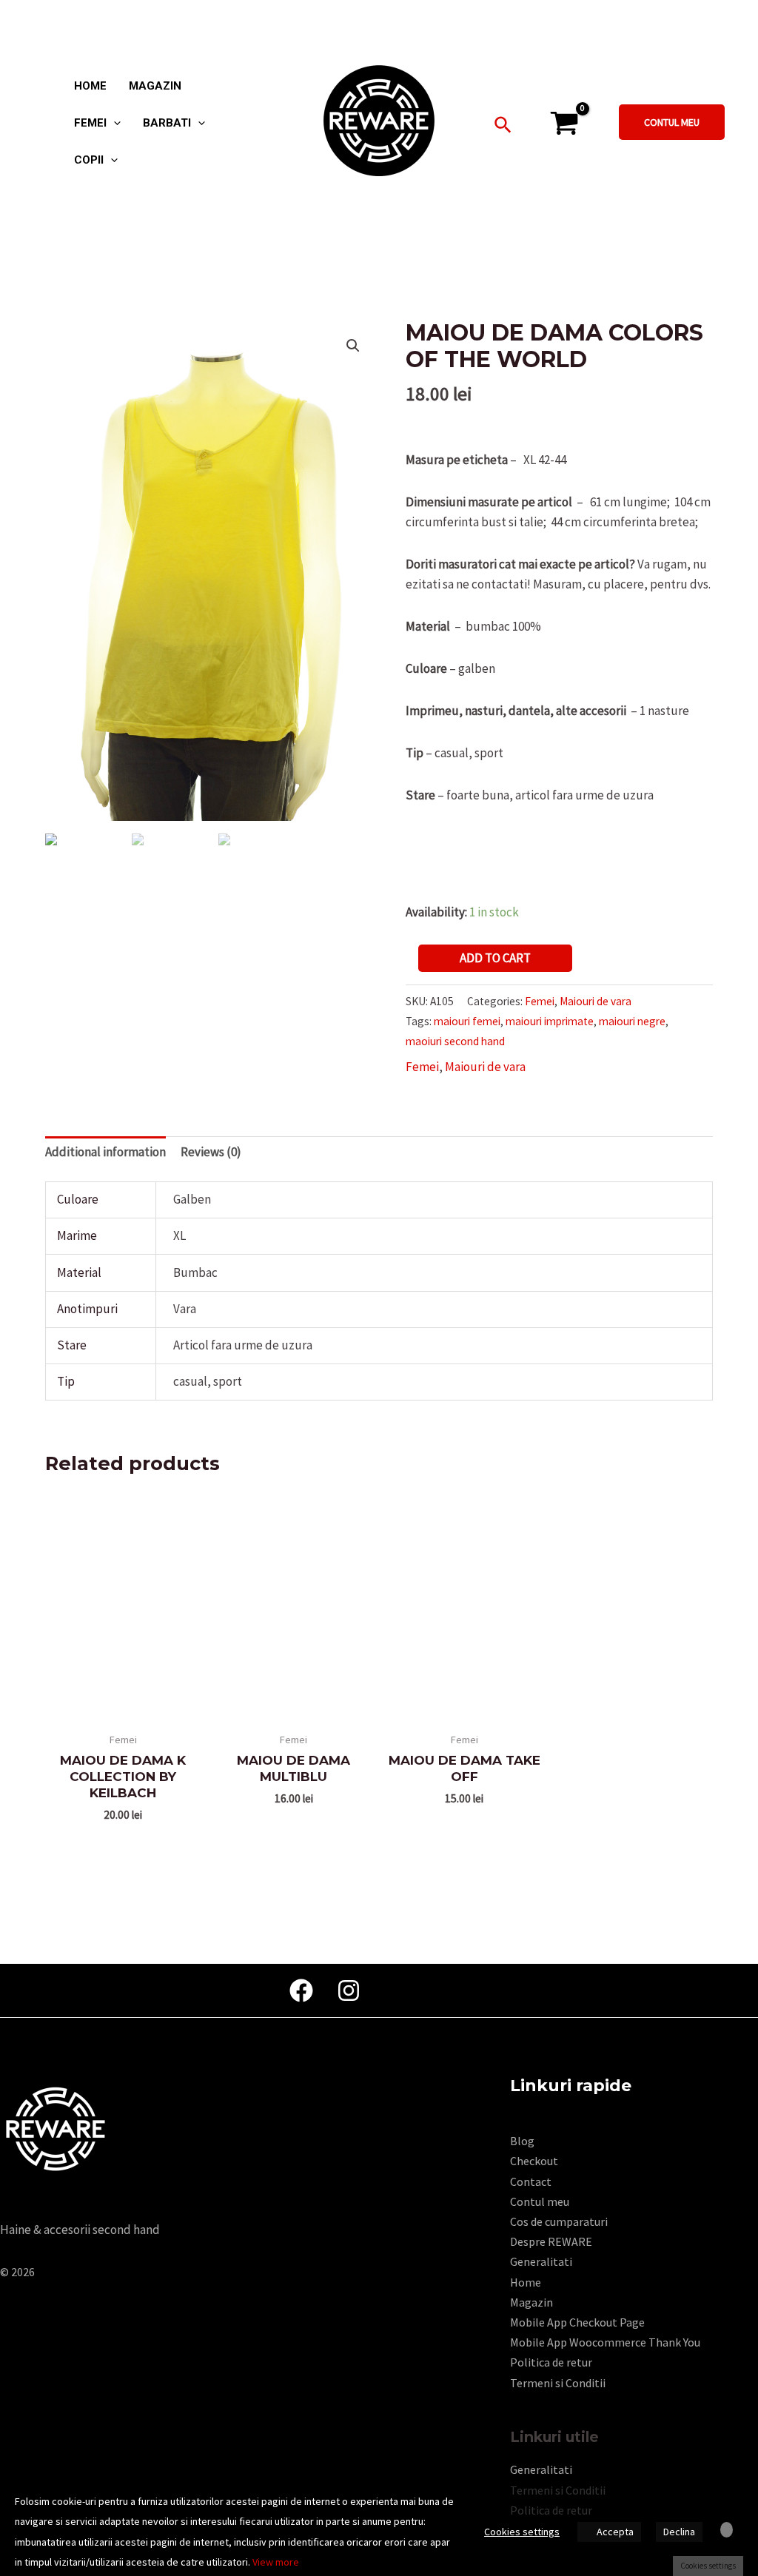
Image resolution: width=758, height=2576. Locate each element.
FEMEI (90, 123)
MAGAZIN (155, 86)
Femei (540, 1001)
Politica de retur (551, 2362)
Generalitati (541, 2261)
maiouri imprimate (550, 1021)
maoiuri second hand (455, 1041)
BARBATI (167, 123)
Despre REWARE (551, 2241)
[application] (114, 123)
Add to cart (495, 958)
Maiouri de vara (596, 1001)
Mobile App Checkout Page (577, 2322)
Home (526, 2282)
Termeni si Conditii (558, 2383)
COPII (89, 160)
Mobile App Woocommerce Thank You (605, 2342)
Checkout (534, 2161)
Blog (522, 2141)
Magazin (531, 2302)
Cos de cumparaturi (559, 2221)
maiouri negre (632, 1021)
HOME (90, 86)
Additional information (105, 1152)
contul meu (672, 122)
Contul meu (540, 2201)
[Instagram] (349, 1990)
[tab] (105, 1153)
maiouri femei (467, 1021)
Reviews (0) (211, 1152)
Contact (531, 2181)
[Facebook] (301, 1990)
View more (276, 2562)
